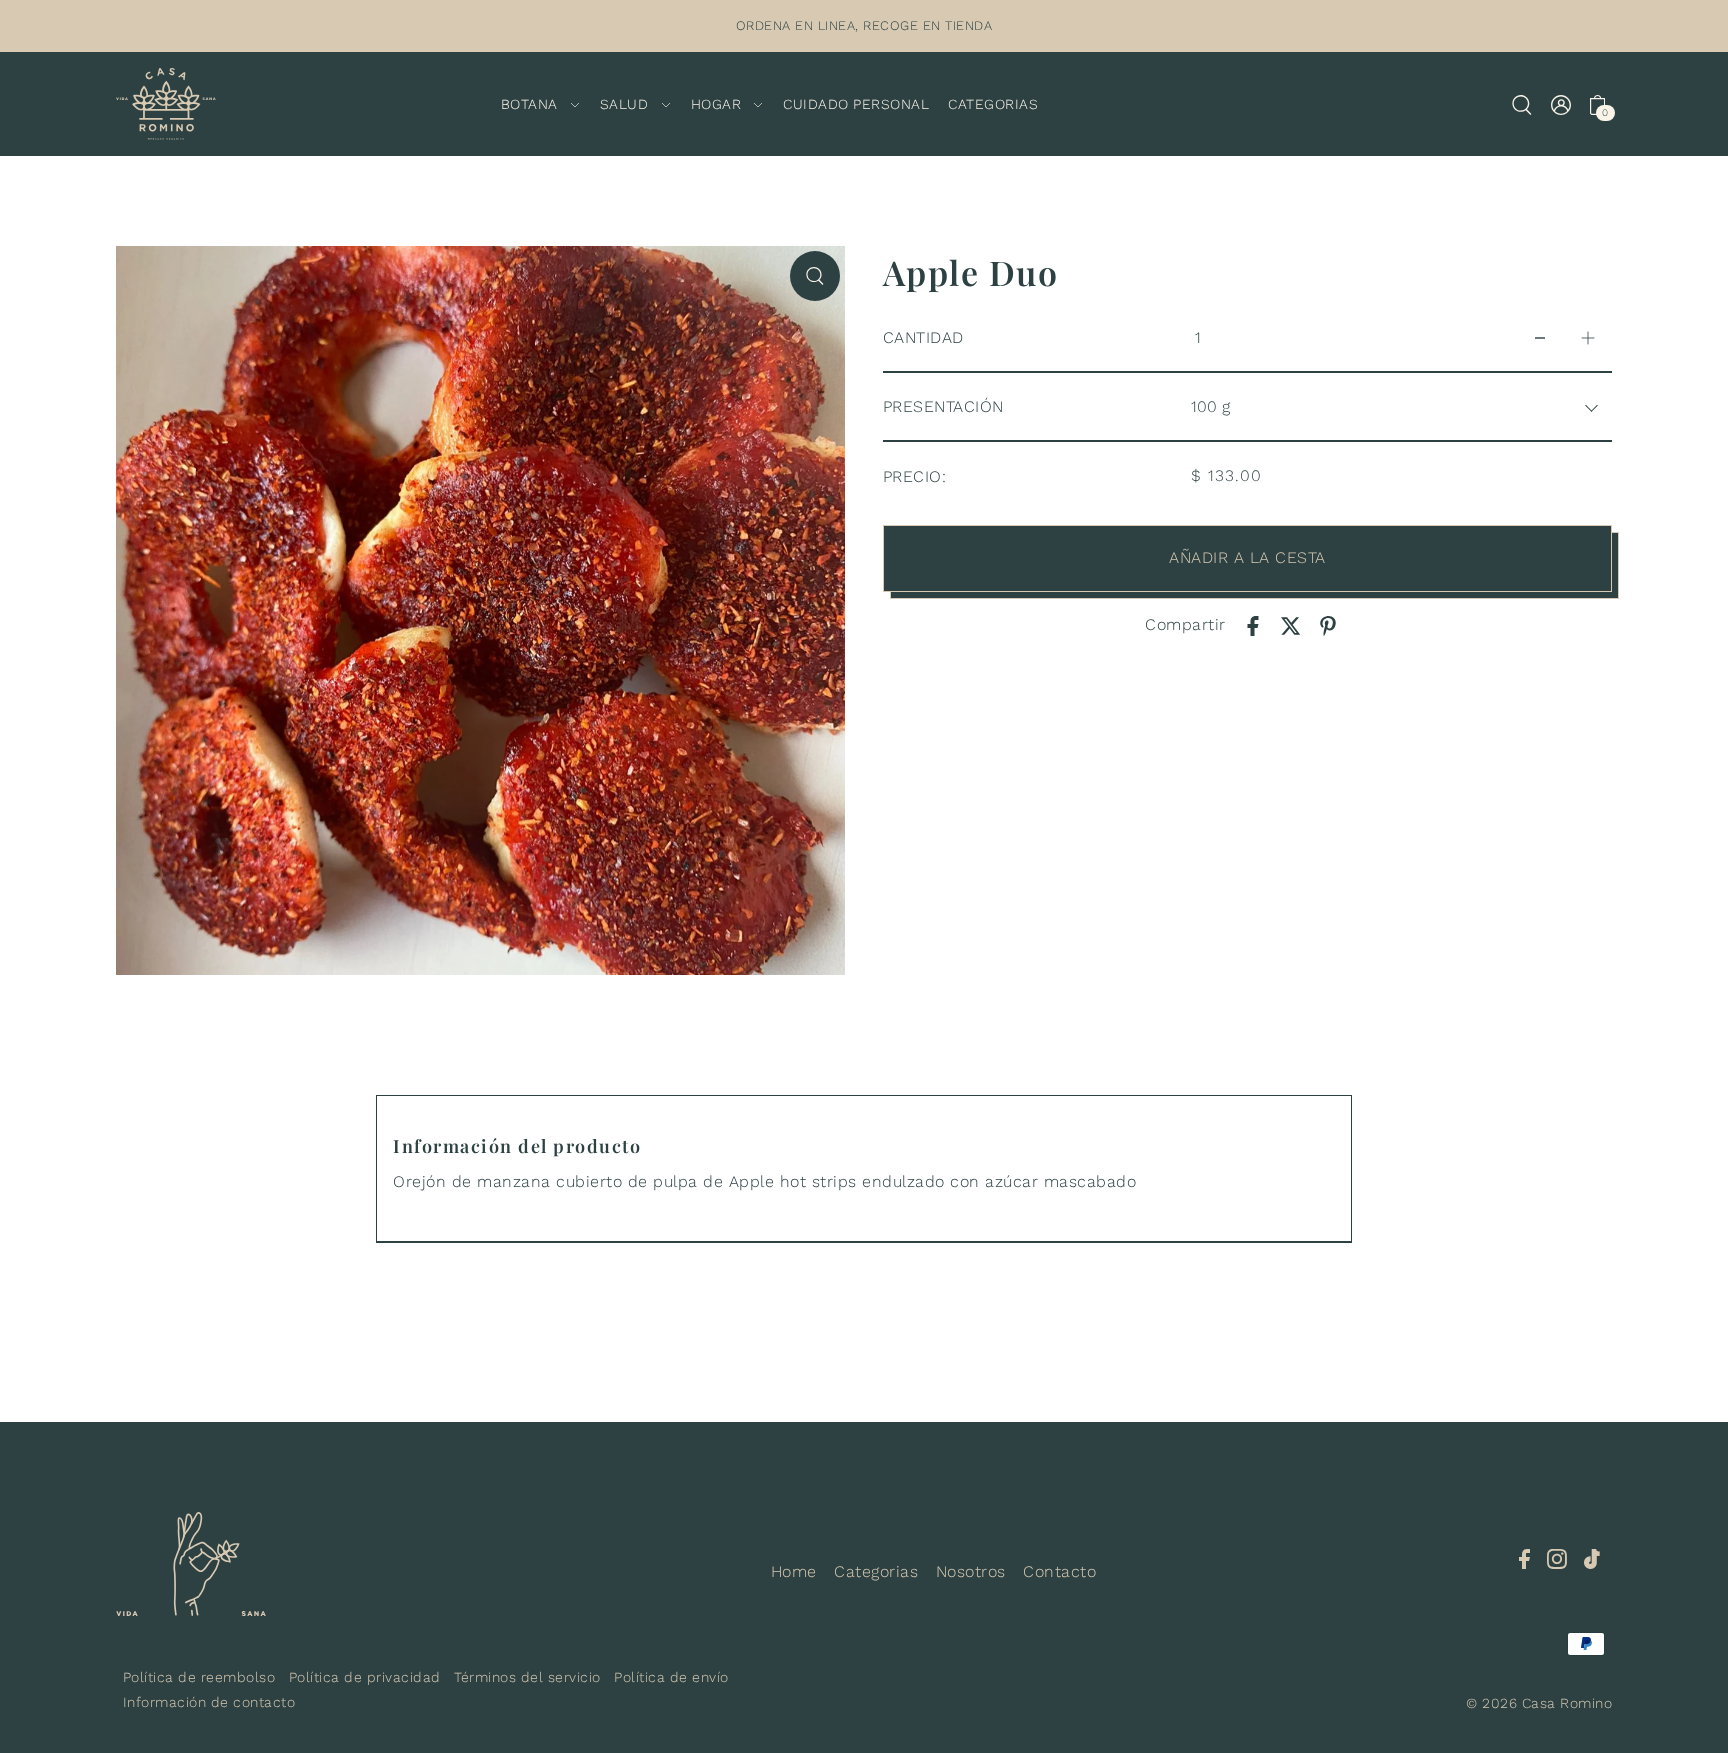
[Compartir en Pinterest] (1328, 625)
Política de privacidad (365, 1677)
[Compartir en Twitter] (1291, 625)
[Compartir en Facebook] (1253, 625)
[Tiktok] (1592, 1558)
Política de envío (671, 1677)
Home (794, 1571)
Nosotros (971, 1571)
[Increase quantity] (1588, 338)
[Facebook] (1524, 1558)
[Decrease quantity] (1540, 338)
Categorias (876, 1571)
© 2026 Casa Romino (1539, 1703)
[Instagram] (1557, 1558)
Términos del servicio (527, 1677)
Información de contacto (209, 1702)
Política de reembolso (199, 1677)
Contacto (1059, 1571)
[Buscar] (1522, 104)
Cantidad (923, 337)
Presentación (943, 406)
